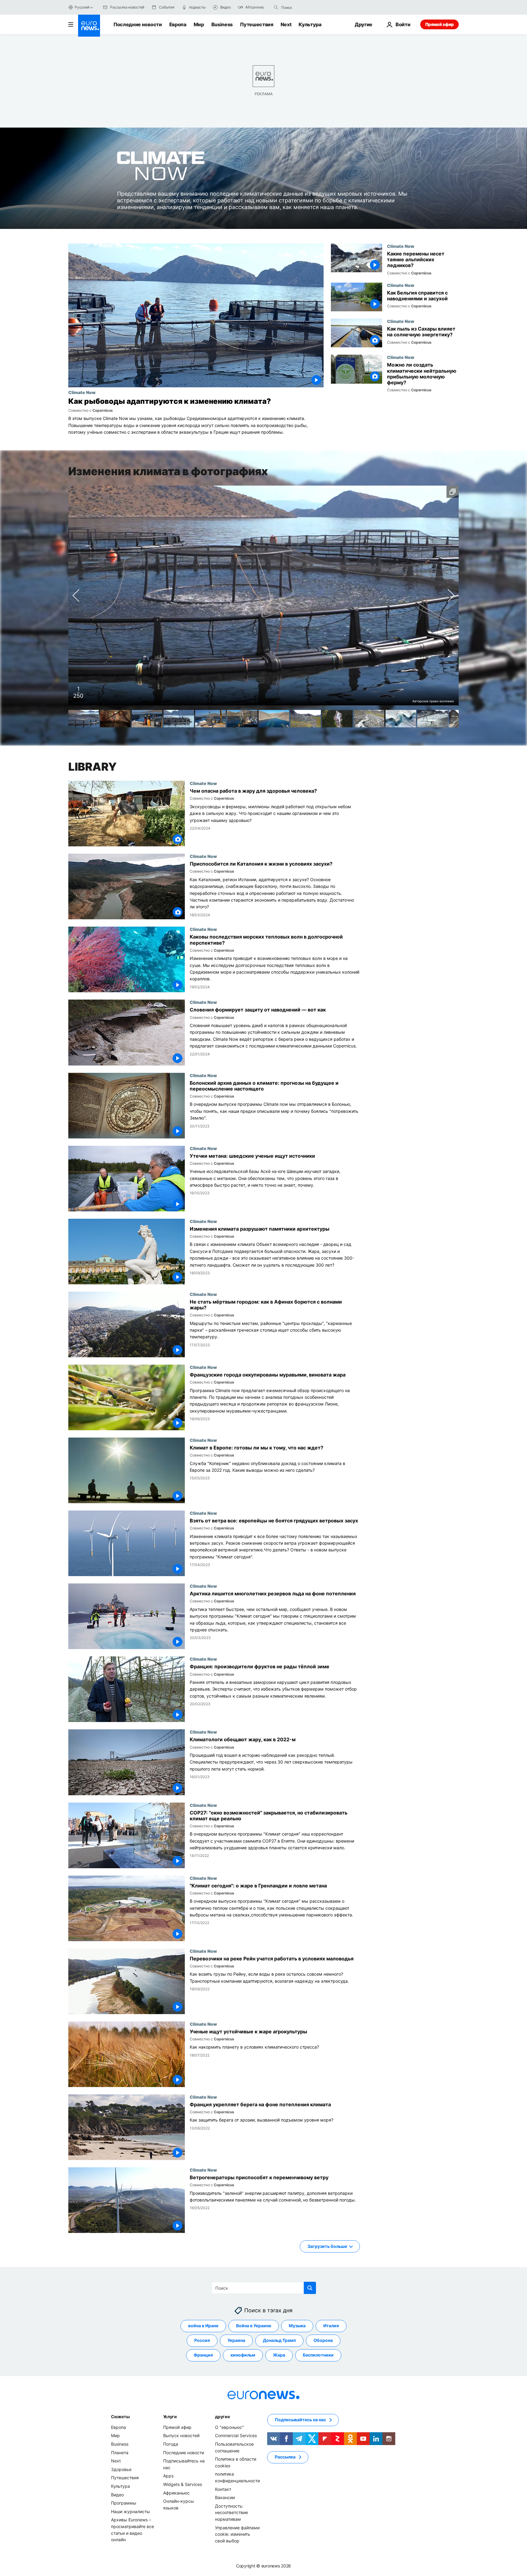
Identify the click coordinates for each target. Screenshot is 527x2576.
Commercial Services (236, 2435)
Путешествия (256, 24)
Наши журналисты (131, 2511)
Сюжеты (120, 2416)
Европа (178, 24)
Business (222, 24)
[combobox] (307, 7)
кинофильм (243, 2355)
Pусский (82, 7)
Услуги (170, 2416)
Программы (124, 2503)
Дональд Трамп (279, 2340)
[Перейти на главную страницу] (89, 26)
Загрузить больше (327, 2246)
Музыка (297, 2326)
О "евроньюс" (229, 2427)
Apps (168, 2476)
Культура (310, 24)
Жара (279, 2355)
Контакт (223, 2489)
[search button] (276, 7)
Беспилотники (318, 2355)
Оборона (323, 2340)
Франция (203, 2355)
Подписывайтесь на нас (300, 2420)
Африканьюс (176, 2493)
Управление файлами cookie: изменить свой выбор (237, 2534)
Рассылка (285, 2457)
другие (222, 2416)
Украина (236, 2340)
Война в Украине (254, 2326)
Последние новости (138, 24)
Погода (171, 2444)
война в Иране (203, 2326)
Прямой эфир (439, 24)
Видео (117, 2494)
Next (286, 24)
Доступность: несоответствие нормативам (231, 2512)
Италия (331, 2326)
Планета (120, 2452)
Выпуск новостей (181, 2435)
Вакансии (225, 2497)
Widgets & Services (183, 2484)
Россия (202, 2340)
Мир (199, 24)
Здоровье (121, 2469)
